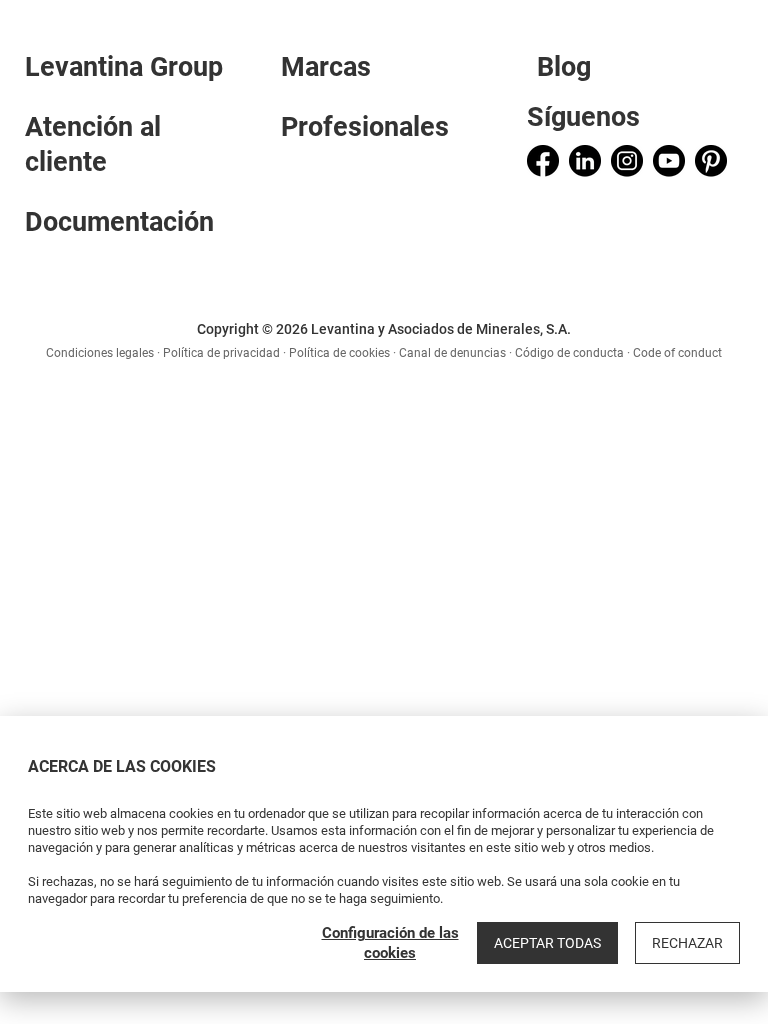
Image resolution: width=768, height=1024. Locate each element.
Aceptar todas (547, 943)
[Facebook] (543, 161)
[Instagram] (627, 161)
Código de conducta (569, 353)
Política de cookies (339, 353)
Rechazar (687, 943)
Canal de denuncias (452, 353)
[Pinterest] (711, 161)
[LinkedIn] (585, 161)
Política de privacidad (221, 353)
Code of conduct (677, 353)
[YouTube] (669, 161)
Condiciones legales (100, 353)
